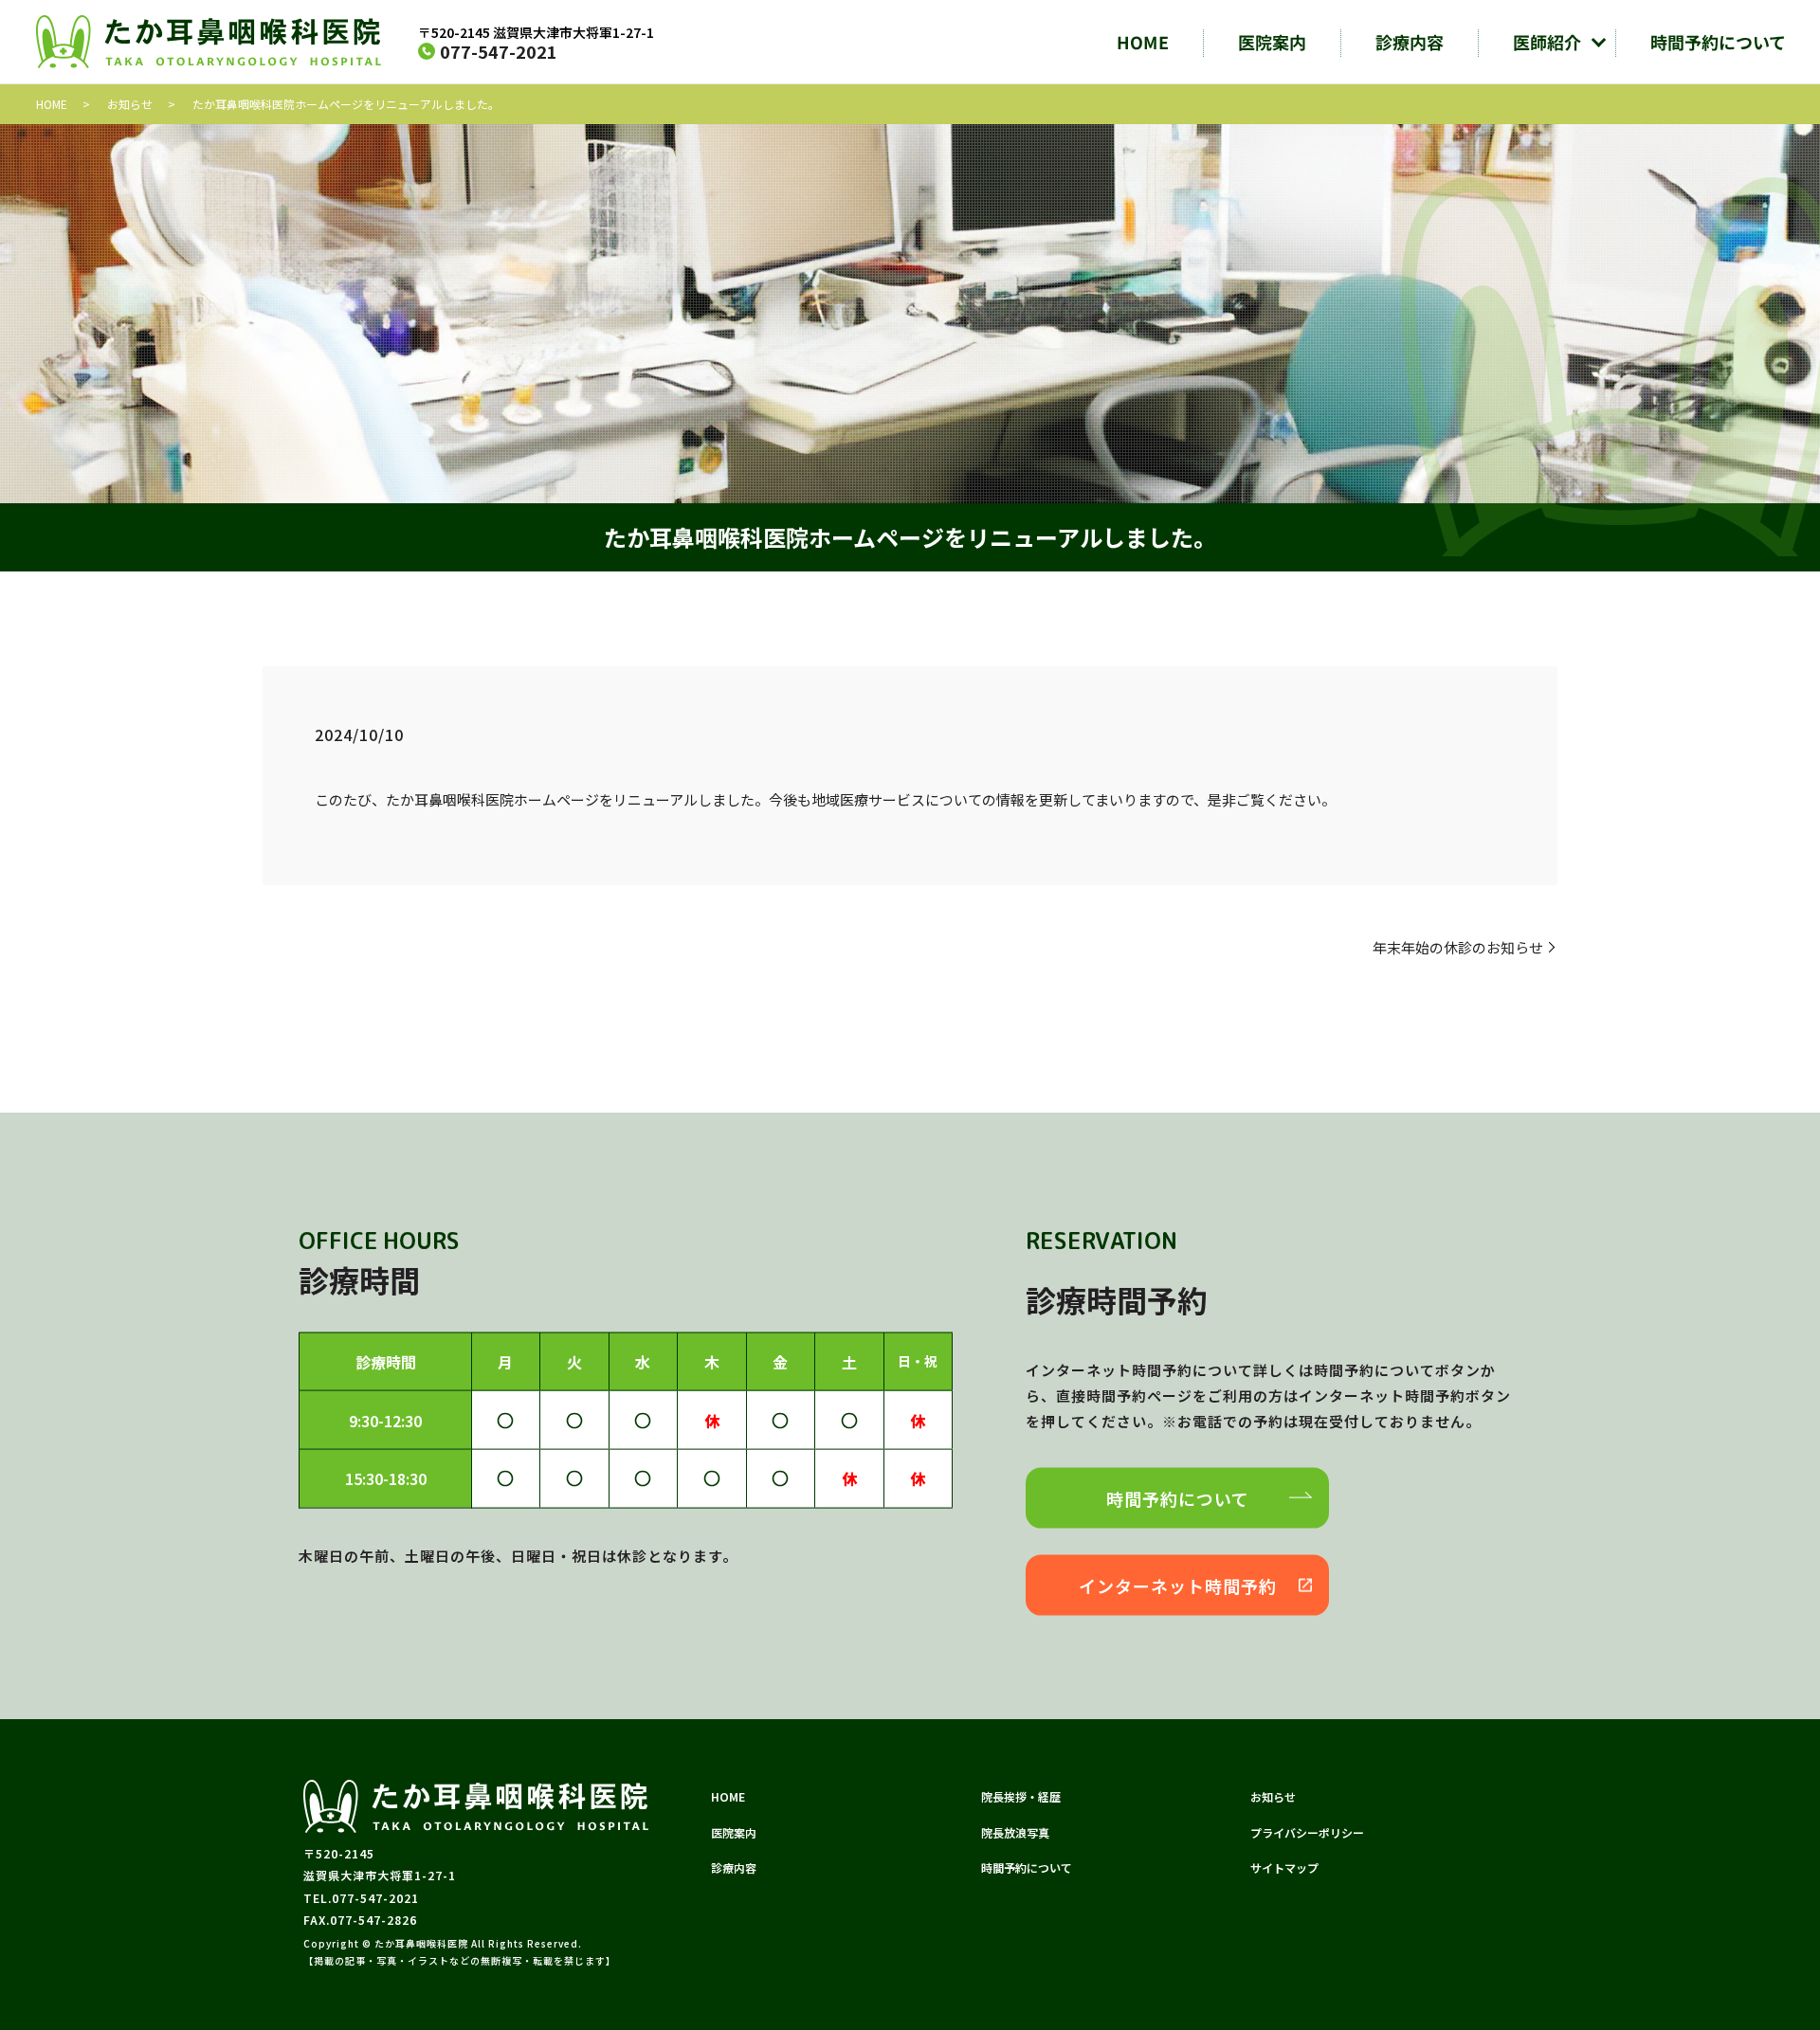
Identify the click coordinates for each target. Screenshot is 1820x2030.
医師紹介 (1547, 42)
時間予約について (1718, 42)
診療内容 (1410, 42)
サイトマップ (1284, 1867)
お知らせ (130, 104)
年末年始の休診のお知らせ (1458, 947)
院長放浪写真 (1015, 1832)
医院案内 (1272, 42)
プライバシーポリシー (1307, 1832)
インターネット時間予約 (1178, 1586)
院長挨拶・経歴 (1021, 1796)
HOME (1143, 42)
